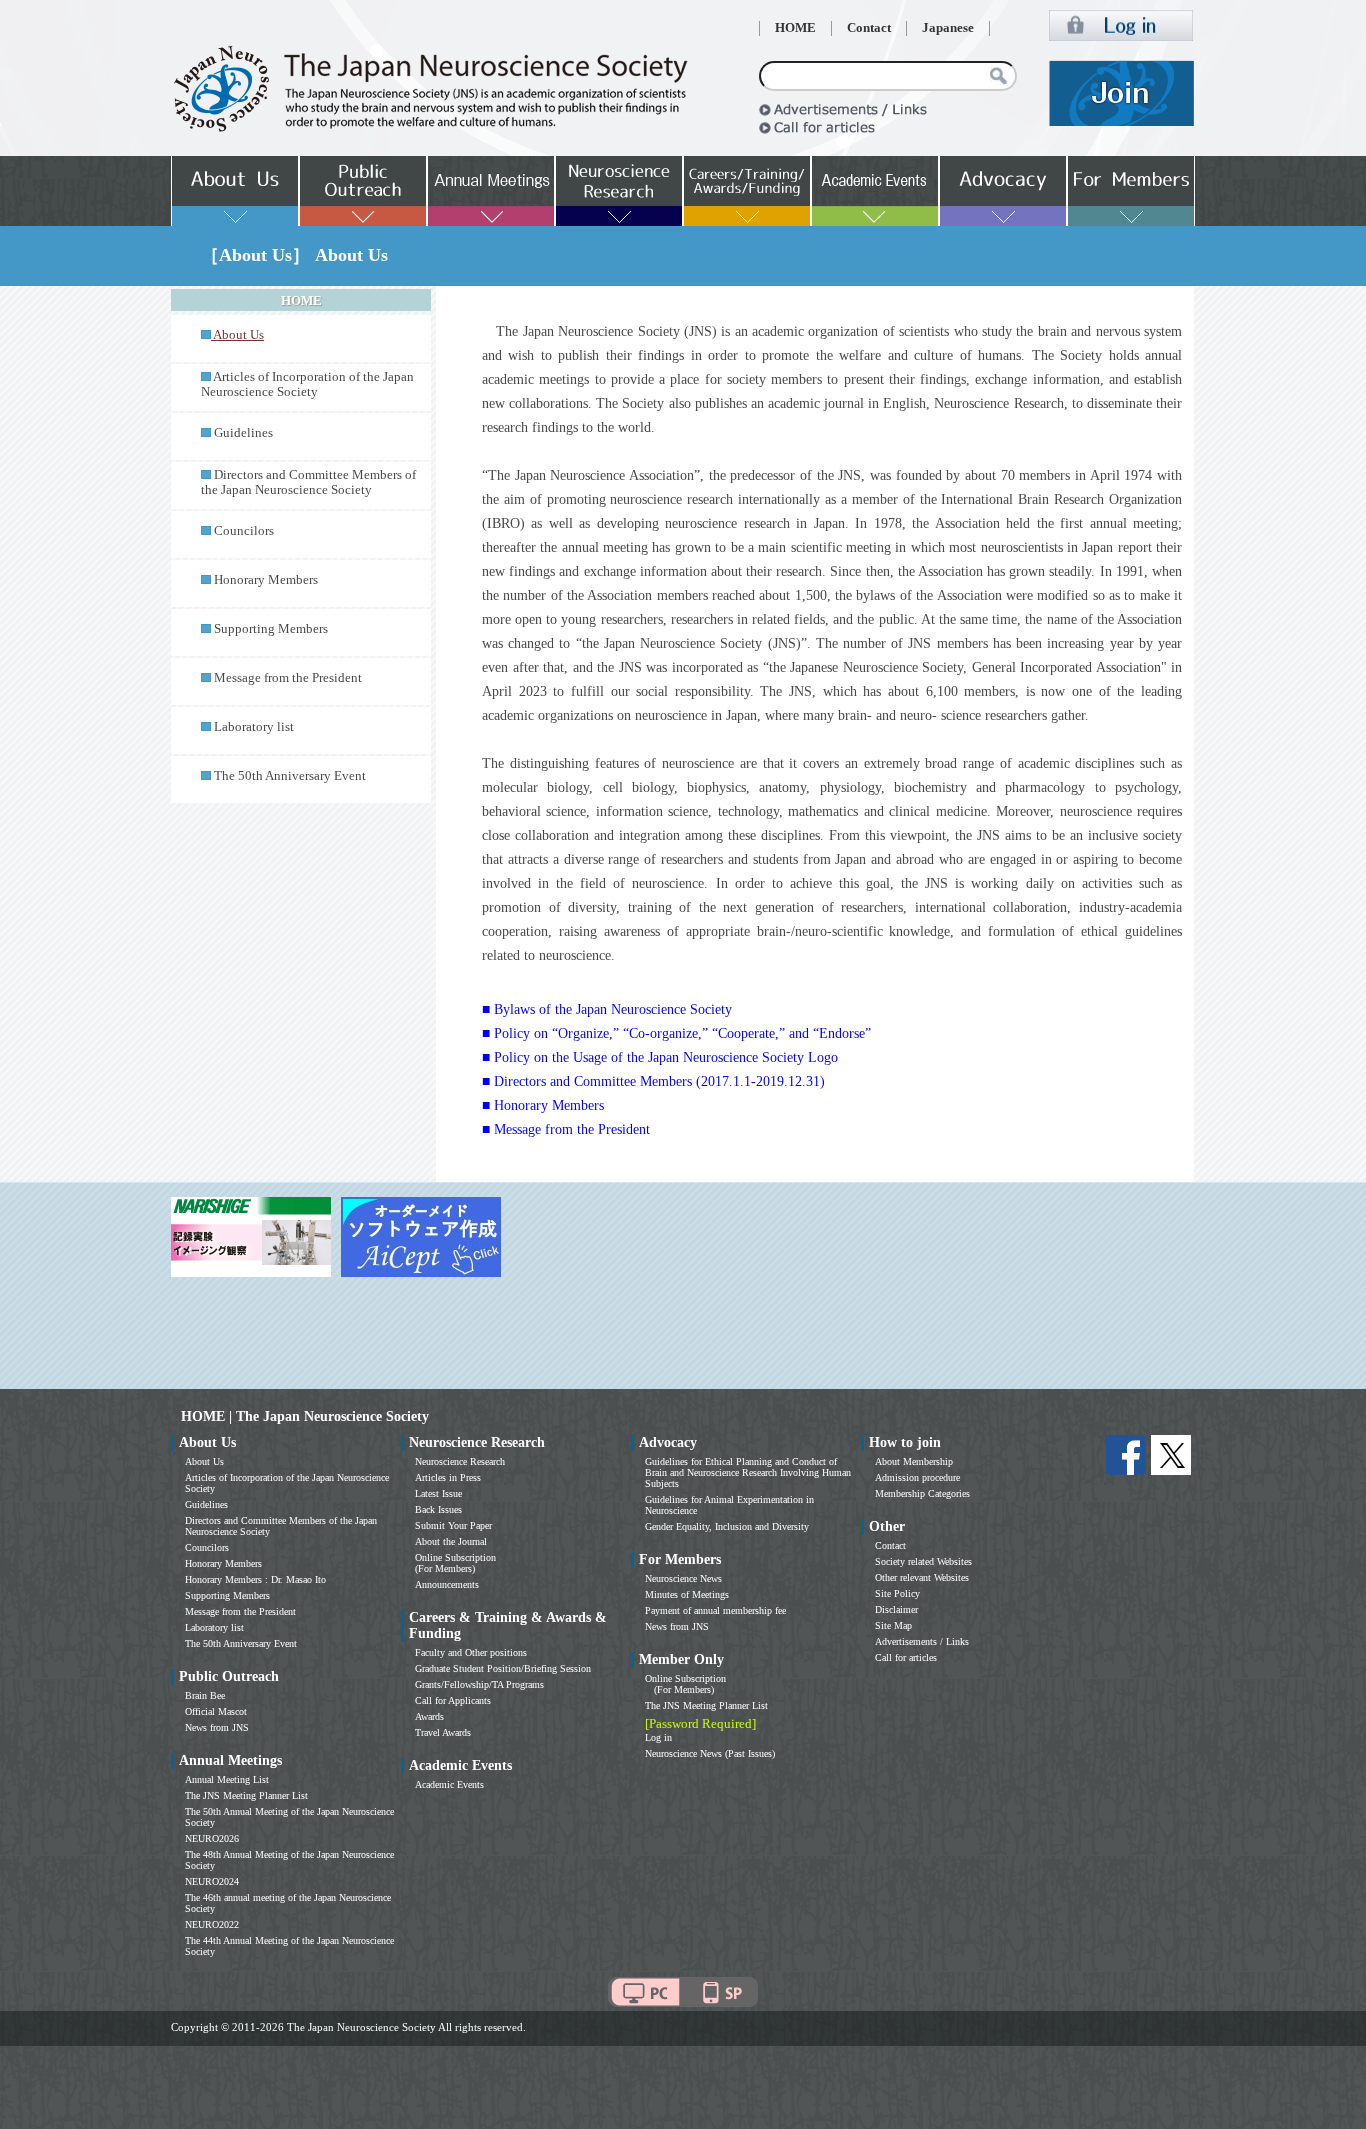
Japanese (948, 28)
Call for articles (906, 1657)
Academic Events (449, 1784)
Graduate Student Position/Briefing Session (503, 1668)
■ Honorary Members (543, 1105)
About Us (204, 1461)
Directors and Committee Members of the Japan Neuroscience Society (308, 482)
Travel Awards (443, 1732)
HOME (795, 28)
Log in (658, 1737)
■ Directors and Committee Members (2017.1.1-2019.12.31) (653, 1081)
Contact (869, 28)
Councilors (244, 531)
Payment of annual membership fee (715, 1610)
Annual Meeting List (227, 1779)
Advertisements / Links (922, 1641)
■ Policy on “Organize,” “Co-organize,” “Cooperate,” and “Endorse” (676, 1033)
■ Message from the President (566, 1129)
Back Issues (438, 1509)
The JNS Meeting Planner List (246, 1795)
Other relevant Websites (922, 1577)
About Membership (914, 1461)
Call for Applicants (453, 1700)
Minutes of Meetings (687, 1594)
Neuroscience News (683, 1578)
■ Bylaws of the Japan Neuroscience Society (607, 1009)
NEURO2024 (212, 1881)
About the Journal (451, 1541)
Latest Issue (438, 1493)
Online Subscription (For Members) (455, 1563)
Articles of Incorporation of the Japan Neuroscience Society (307, 384)
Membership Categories (922, 1493)
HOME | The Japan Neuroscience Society (305, 1416)
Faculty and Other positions (471, 1652)
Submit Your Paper (453, 1525)
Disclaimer (896, 1609)
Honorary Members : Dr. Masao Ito (255, 1579)
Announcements (447, 1584)
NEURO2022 (212, 1924)
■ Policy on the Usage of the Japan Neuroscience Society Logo (660, 1057)
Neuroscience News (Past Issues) (710, 1753)
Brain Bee (205, 1695)
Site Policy (897, 1593)
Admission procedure (917, 1477)
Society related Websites (923, 1561)
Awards (429, 1716)
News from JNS (217, 1727)
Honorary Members (266, 580)
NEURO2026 (212, 1838)
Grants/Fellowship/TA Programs (479, 1684)
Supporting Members (271, 629)
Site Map (893, 1625)
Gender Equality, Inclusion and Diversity (727, 1526)
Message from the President (288, 678)
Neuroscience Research (460, 1461)
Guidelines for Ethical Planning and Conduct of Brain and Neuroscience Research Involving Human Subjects (748, 1472)
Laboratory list (254, 727)
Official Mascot (216, 1711)
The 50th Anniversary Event (290, 776)
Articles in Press (448, 1477)
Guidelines (243, 433)
